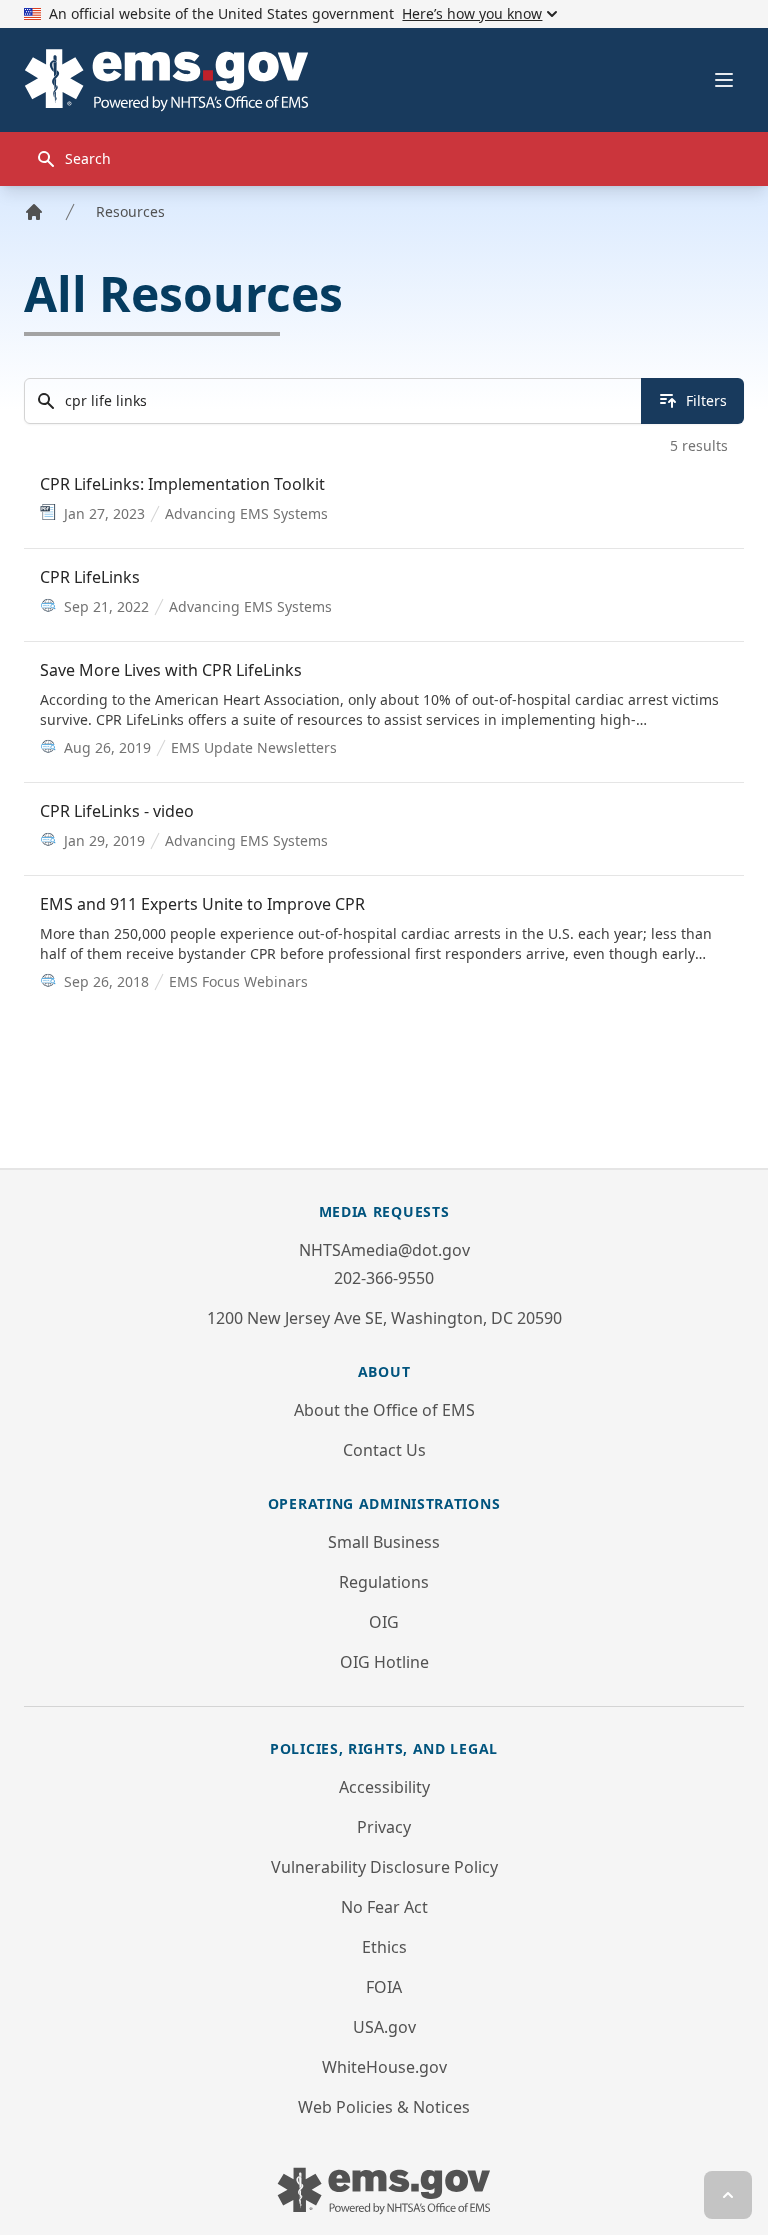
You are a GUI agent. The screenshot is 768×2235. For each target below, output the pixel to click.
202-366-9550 (384, 1278)
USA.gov (384, 2027)
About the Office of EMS (384, 1410)
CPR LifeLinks (90, 577)
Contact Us (384, 1450)
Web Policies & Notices (384, 2107)
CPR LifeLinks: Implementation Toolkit (182, 484)
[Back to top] (728, 2195)
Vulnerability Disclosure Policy (384, 1867)
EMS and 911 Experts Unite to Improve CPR (202, 904)
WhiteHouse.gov (384, 2067)
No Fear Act (384, 1907)
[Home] (34, 212)
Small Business (384, 1542)
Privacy (384, 1827)
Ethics (384, 1947)
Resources (130, 211)
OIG (384, 1622)
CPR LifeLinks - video (117, 811)
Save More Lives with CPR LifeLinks (171, 670)
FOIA (384, 1987)
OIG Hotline (384, 1662)
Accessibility (384, 1787)
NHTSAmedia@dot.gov (384, 1250)
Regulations (384, 1582)
